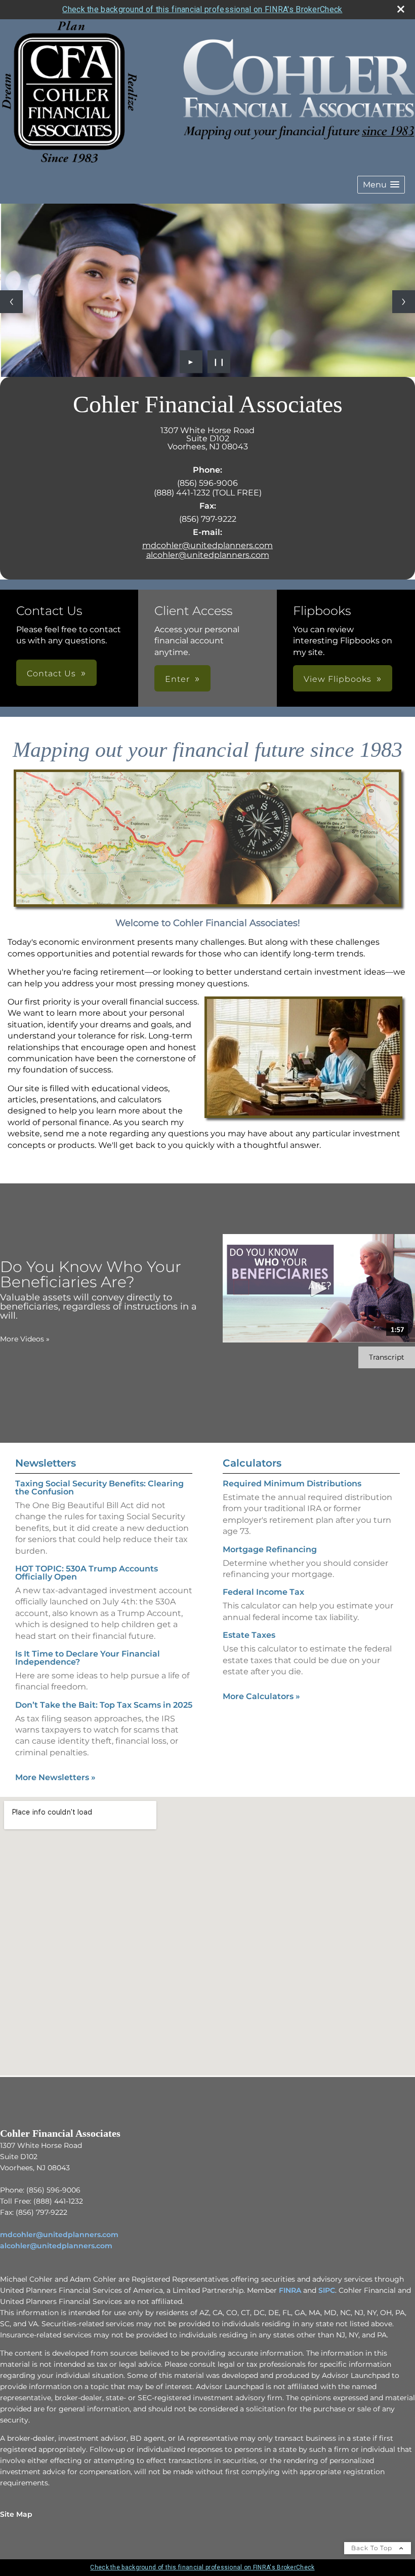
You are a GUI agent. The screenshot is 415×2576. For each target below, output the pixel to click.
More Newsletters (55, 1777)
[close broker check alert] (401, 9)
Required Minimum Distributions (292, 1484)
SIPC (327, 2290)
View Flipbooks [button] (338, 679)
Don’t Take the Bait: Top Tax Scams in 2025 (104, 1705)
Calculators (252, 1463)
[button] (381, 185)
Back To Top (373, 2548)
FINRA (290, 2290)
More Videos (25, 1339)
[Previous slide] (11, 302)
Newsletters (46, 1463)
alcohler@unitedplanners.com (208, 555)
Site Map (16, 2514)
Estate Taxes (249, 1635)
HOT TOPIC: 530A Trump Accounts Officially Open (87, 1573)
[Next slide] (404, 302)
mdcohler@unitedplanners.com (207, 545)
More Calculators (261, 1696)
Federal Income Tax (263, 1592)
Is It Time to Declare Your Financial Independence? (88, 1658)
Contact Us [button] (51, 674)
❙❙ (219, 362)
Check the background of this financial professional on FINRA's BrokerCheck (202, 9)
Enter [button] (177, 679)
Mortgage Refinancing (270, 1549)
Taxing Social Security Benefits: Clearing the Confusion (99, 1488)
